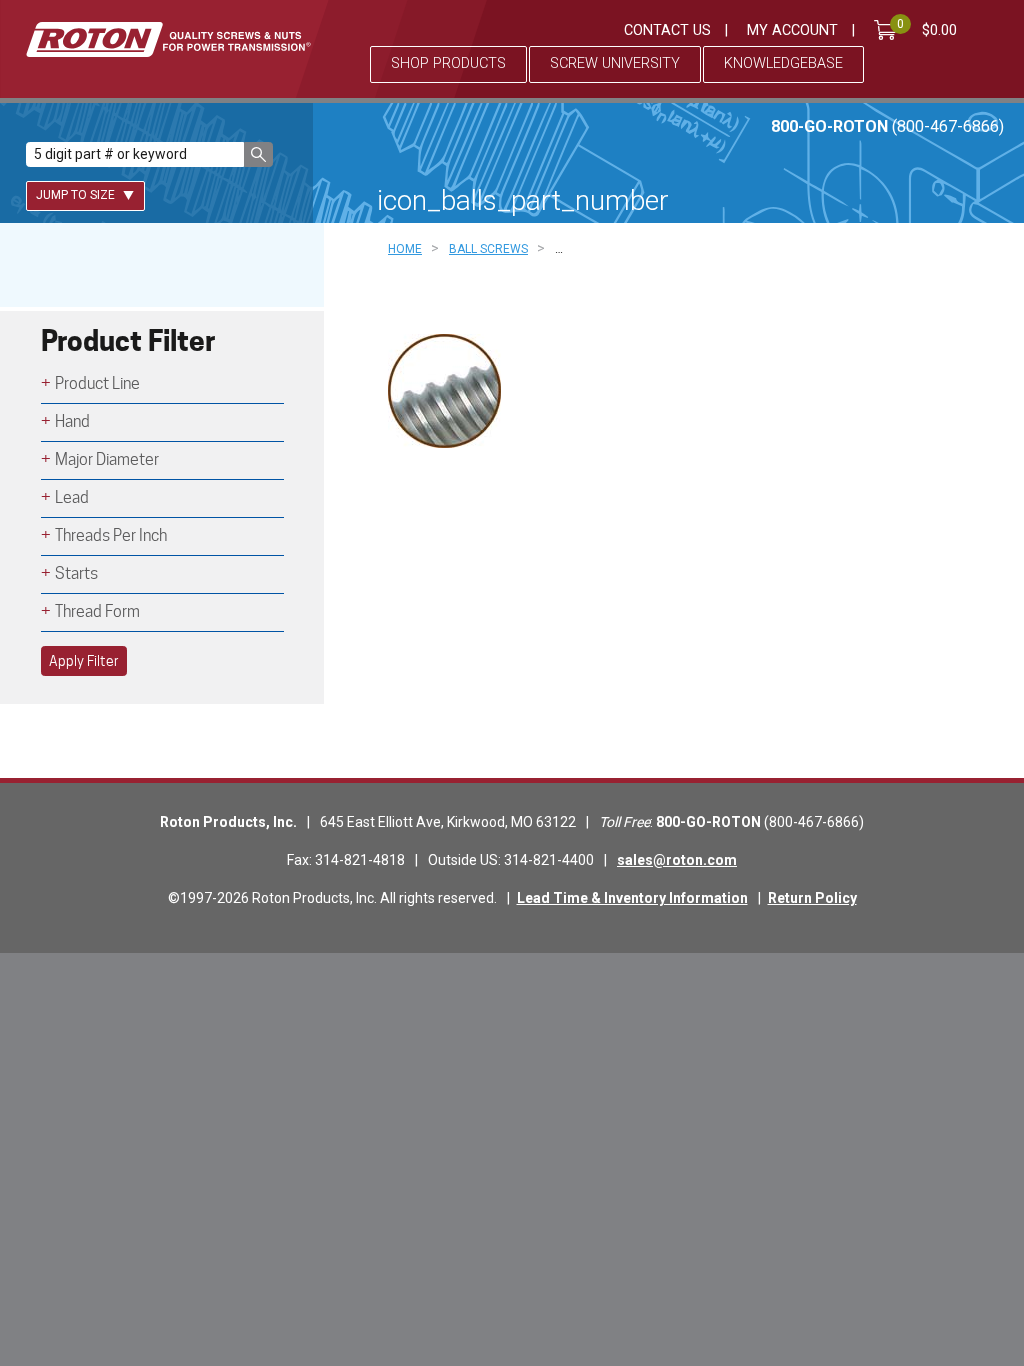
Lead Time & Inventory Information (632, 898)
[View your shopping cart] (889, 30)
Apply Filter (84, 661)
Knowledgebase (783, 63)
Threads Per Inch (111, 535)
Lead (72, 497)
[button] (258, 154)
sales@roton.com (677, 860)
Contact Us (667, 30)
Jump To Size (77, 195)
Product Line (97, 383)
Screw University (615, 63)
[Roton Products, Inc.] (168, 39)
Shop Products (448, 63)
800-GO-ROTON (887, 126)
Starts (76, 573)
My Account (792, 30)
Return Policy (812, 898)
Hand (72, 421)
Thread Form (97, 611)
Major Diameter (107, 459)
